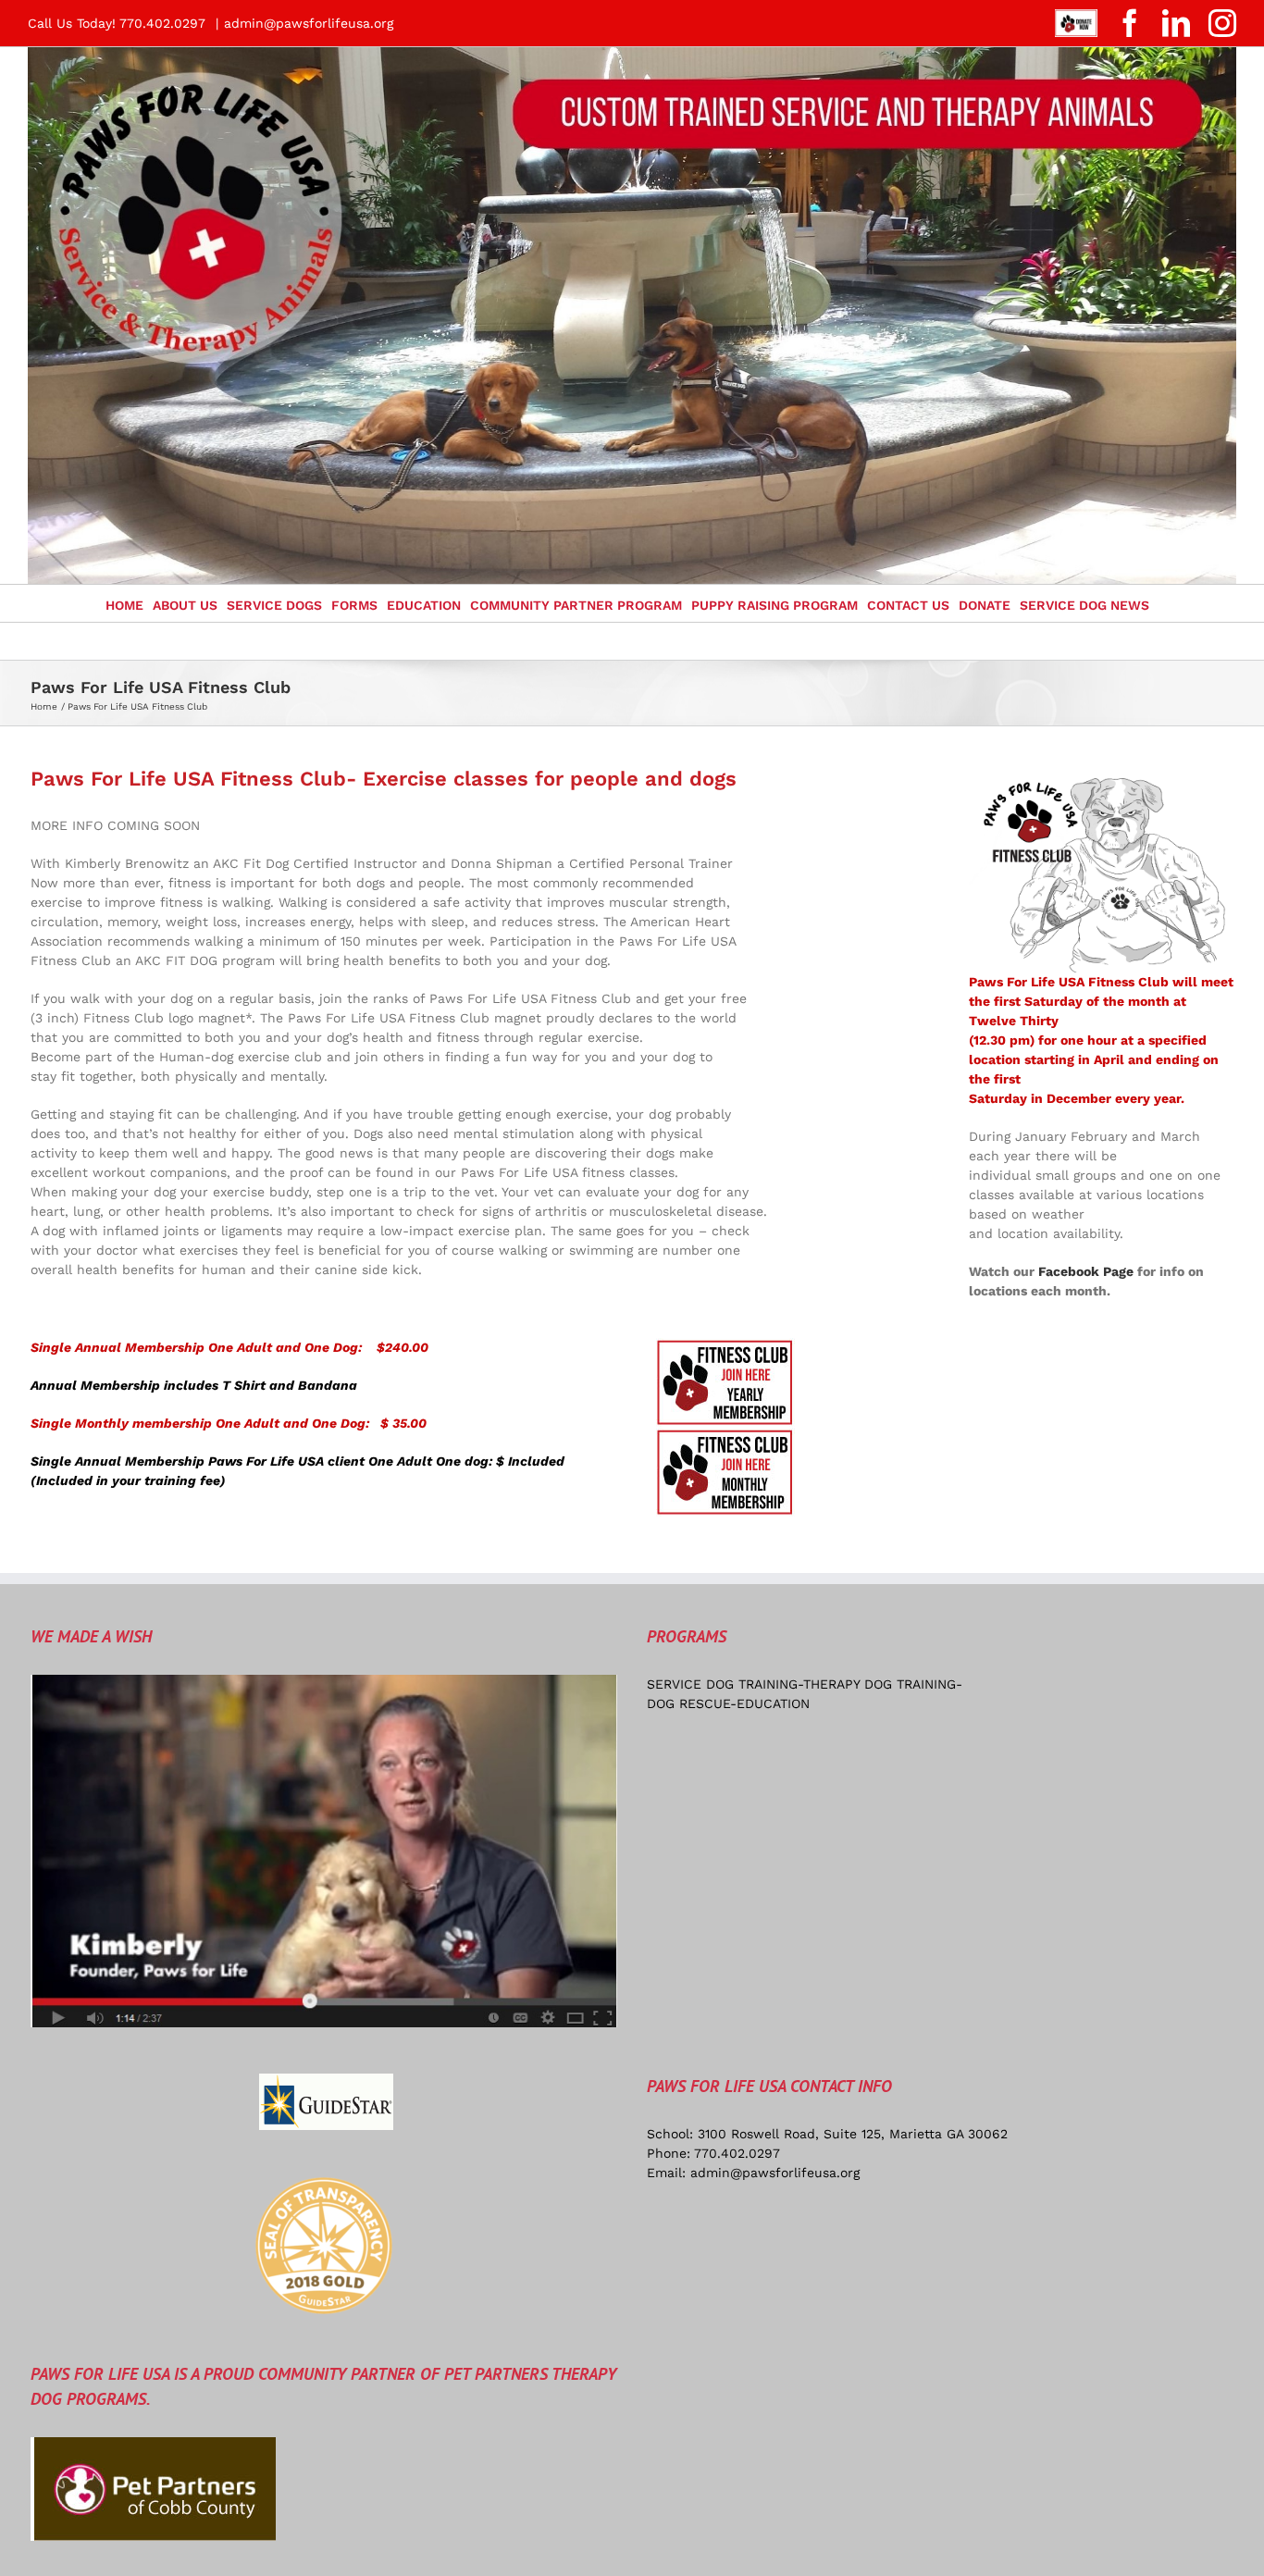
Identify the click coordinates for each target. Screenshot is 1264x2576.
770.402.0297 (737, 2153)
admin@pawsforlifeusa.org (309, 23)
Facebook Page (1086, 1271)
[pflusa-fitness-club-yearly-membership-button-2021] (725, 1344)
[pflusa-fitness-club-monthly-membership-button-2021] (725, 1434)
